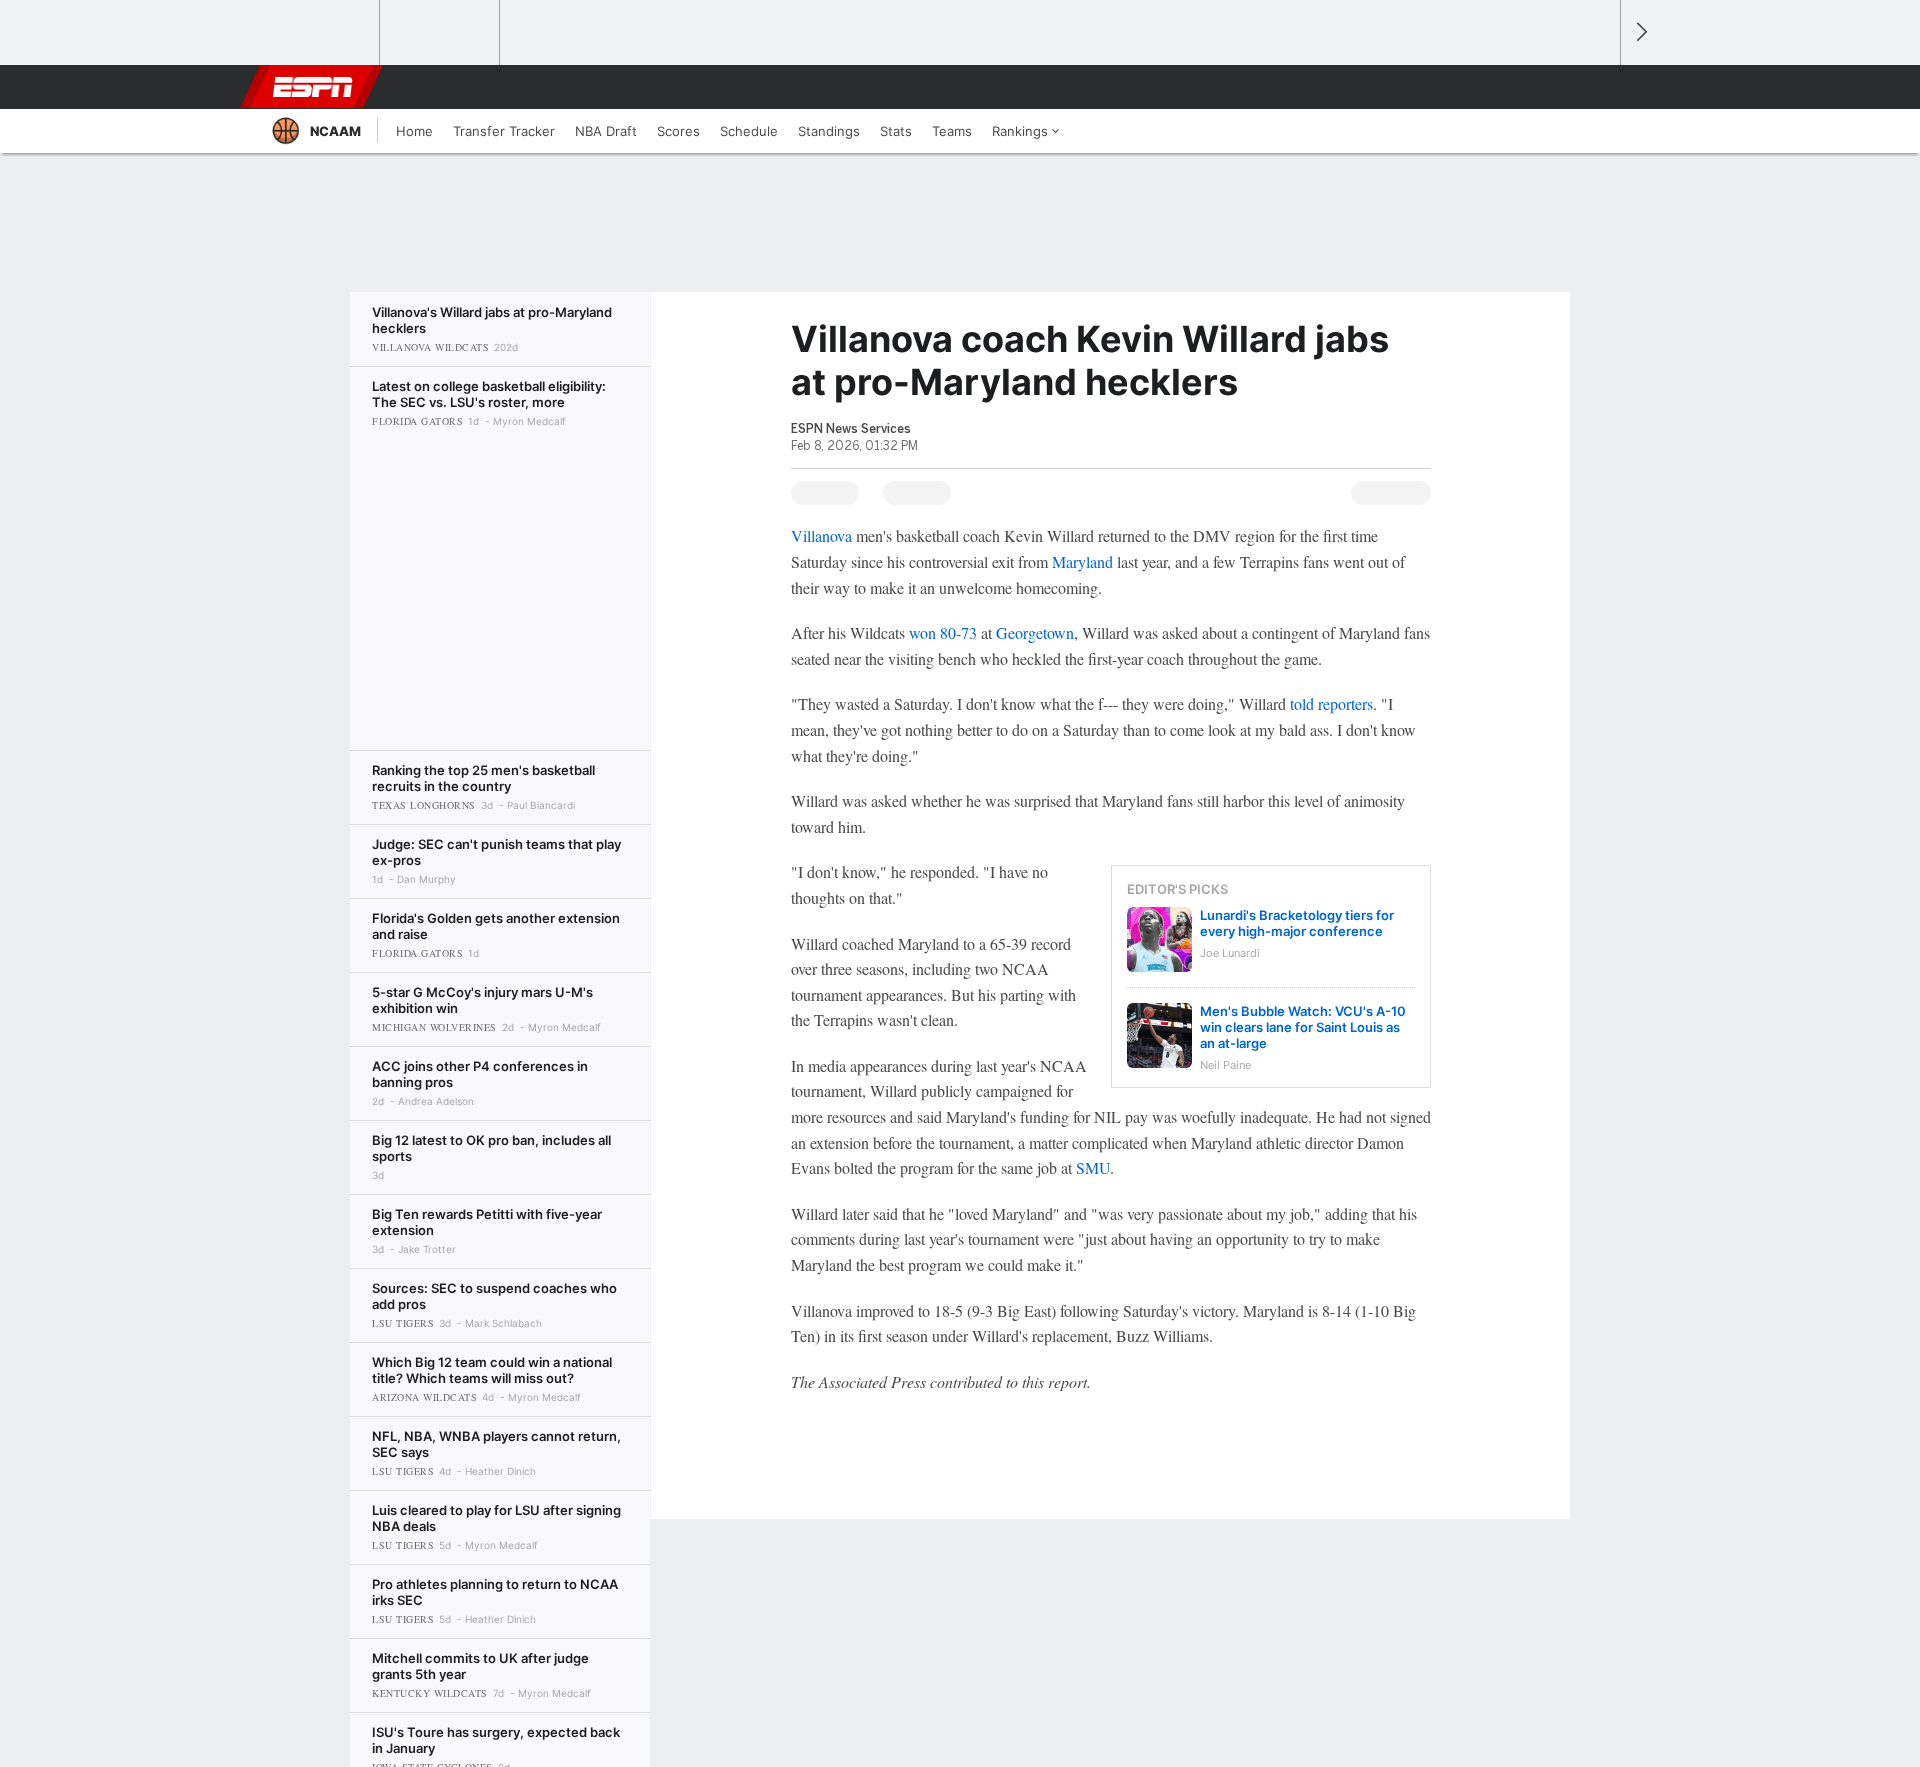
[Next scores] (1640, 32)
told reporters (1331, 703)
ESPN (313, 87)
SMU (1093, 1167)
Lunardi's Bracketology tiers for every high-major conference (1297, 923)
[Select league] (321, 33)
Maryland (1082, 561)
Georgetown (1035, 632)
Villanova (821, 535)
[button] (1596, 87)
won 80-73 (943, 632)
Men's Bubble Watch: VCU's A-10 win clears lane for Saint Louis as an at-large (1303, 1027)
